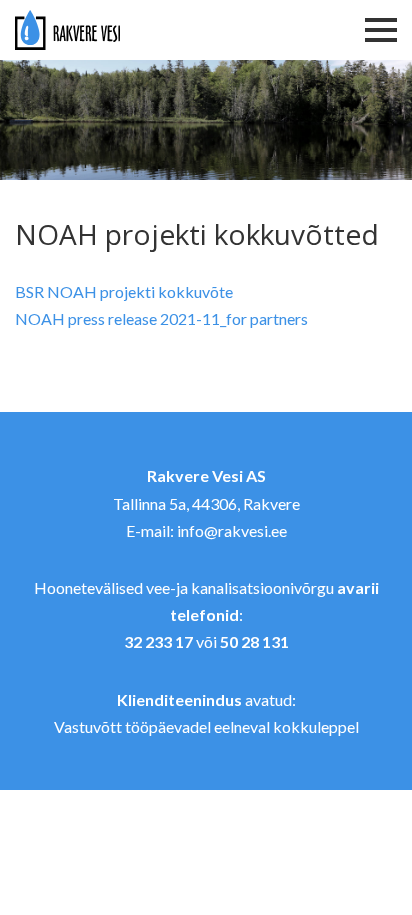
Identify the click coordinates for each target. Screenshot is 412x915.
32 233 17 (158, 641)
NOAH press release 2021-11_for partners (161, 318)
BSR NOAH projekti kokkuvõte (124, 291)
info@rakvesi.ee (232, 530)
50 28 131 (254, 641)
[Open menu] (376, 30)
